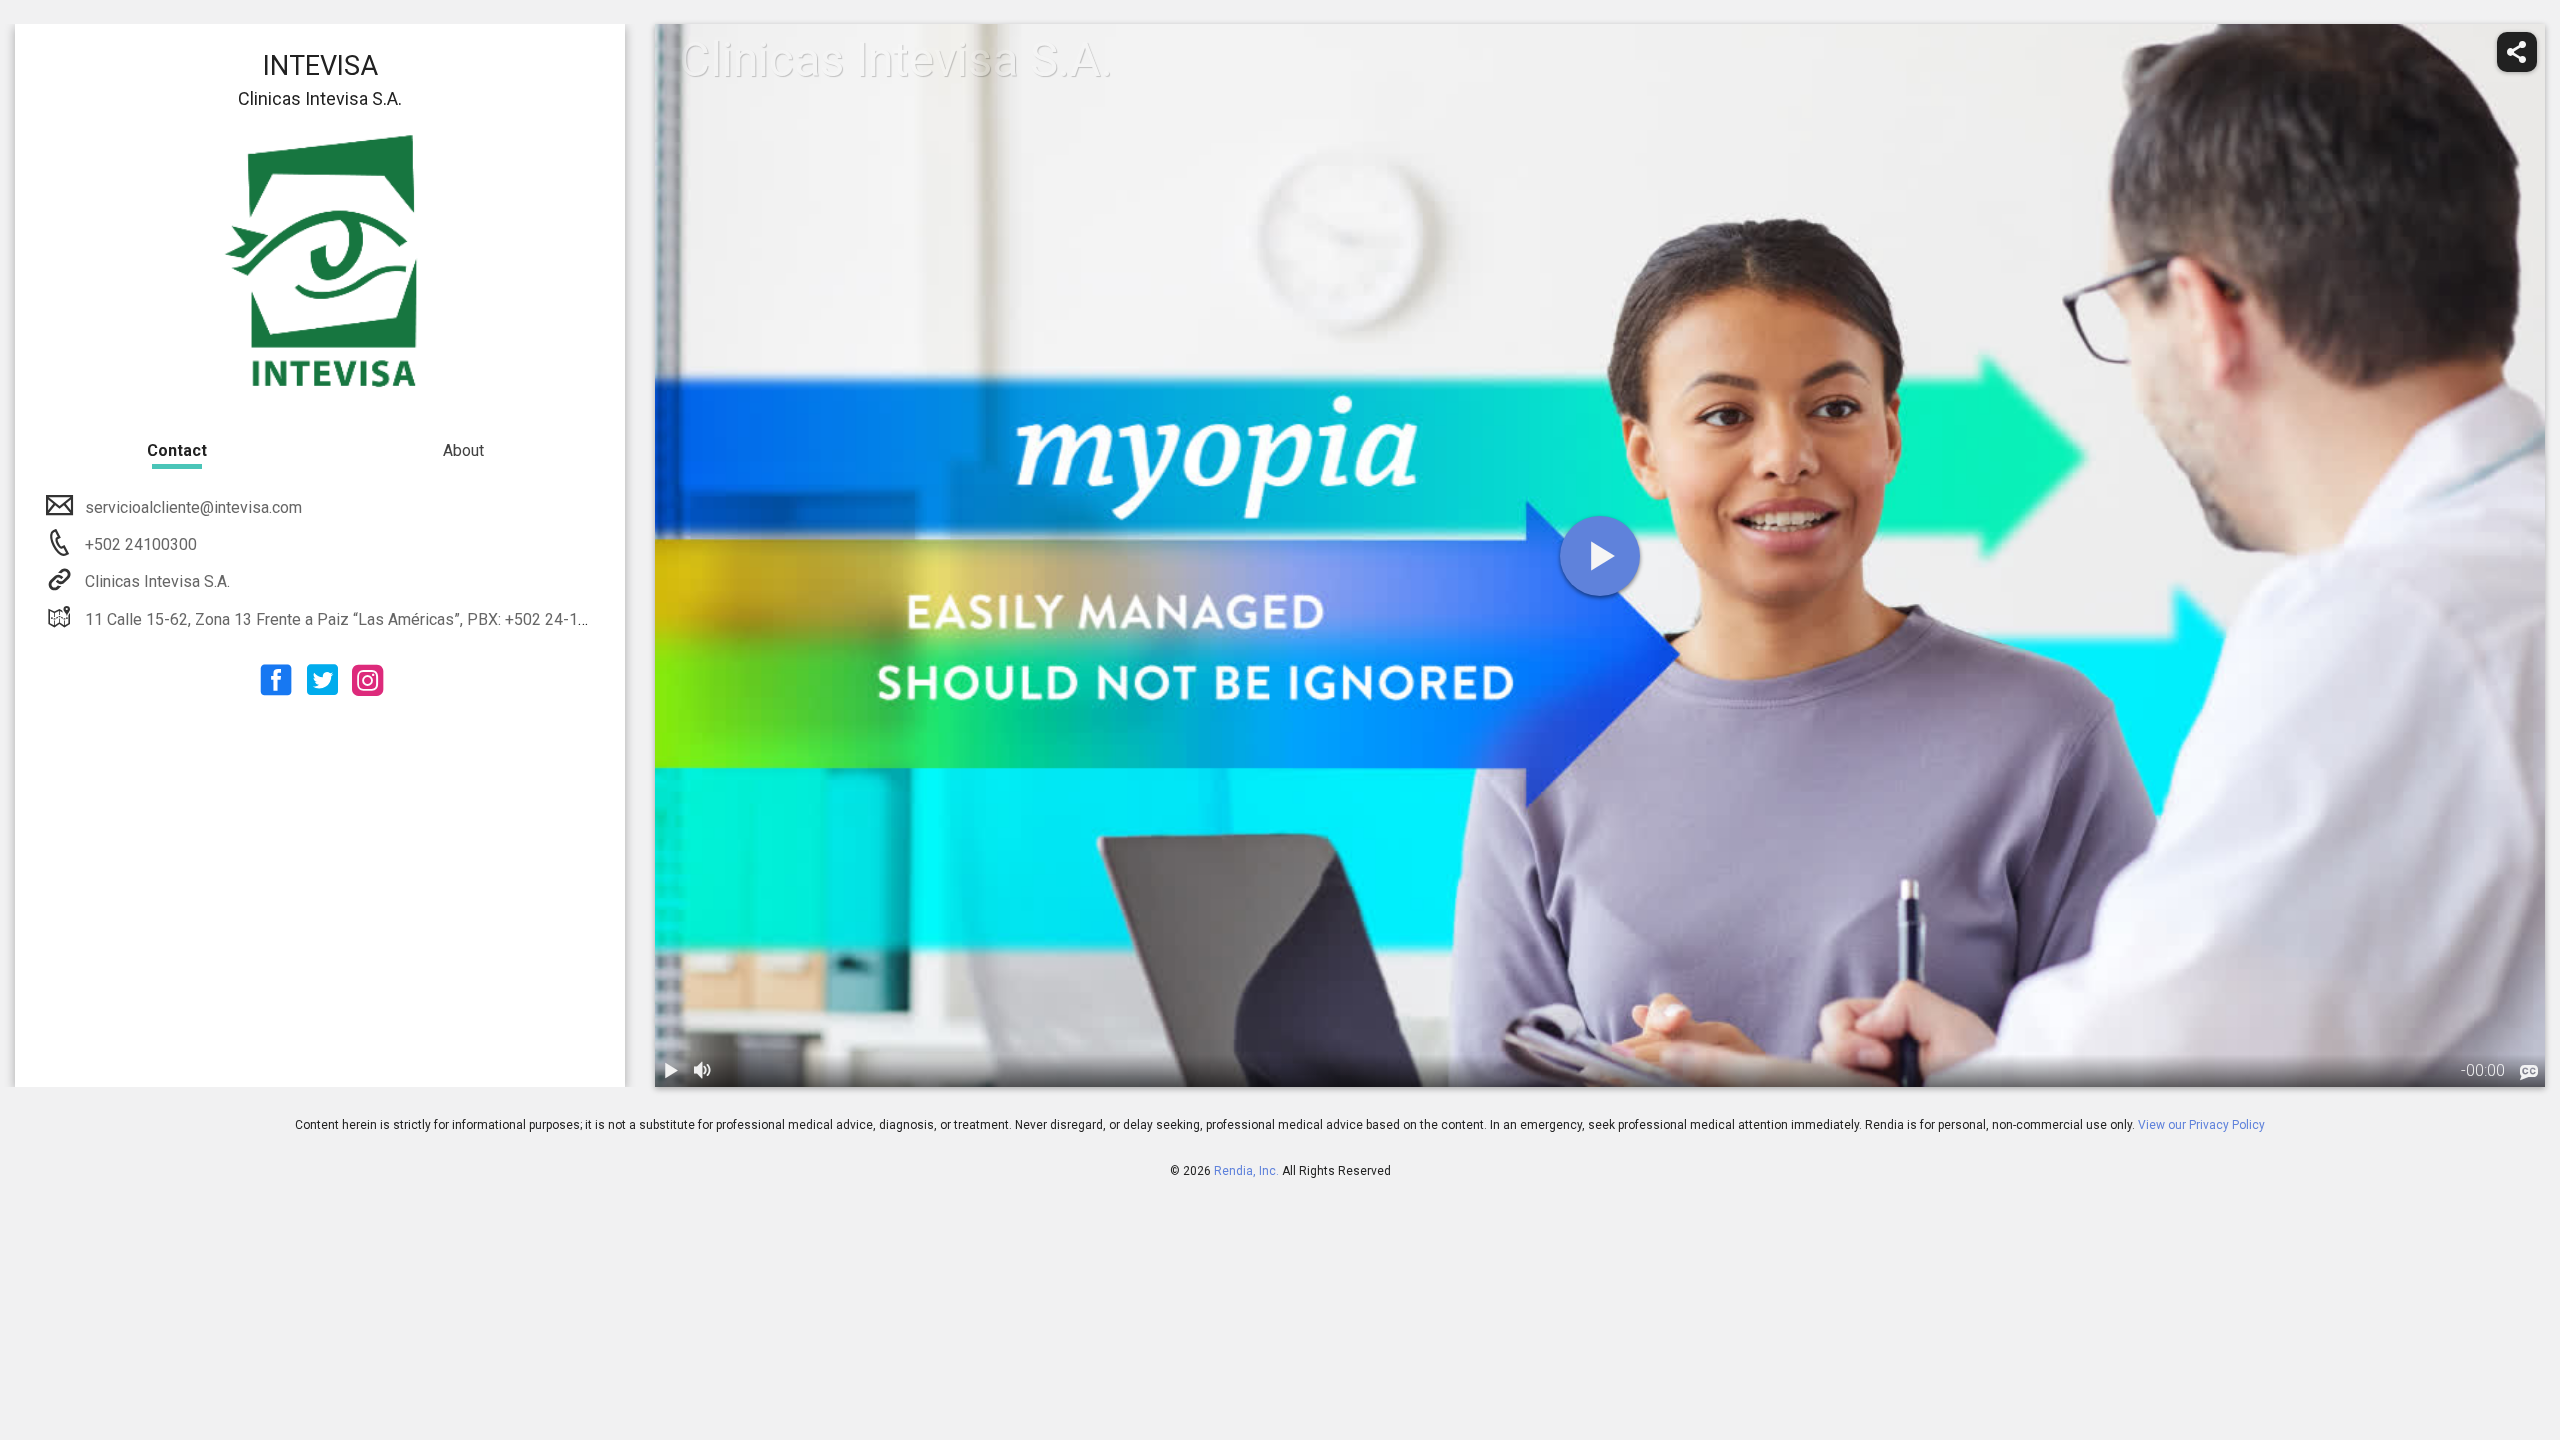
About (463, 450)
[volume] (703, 1071)
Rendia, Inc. (1246, 1171)
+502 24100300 (139, 544)
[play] (1600, 556)
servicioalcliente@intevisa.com (193, 507)
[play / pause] (671, 1071)
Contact (177, 450)
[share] (2517, 52)
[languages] (2529, 1073)
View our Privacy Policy (2201, 1125)
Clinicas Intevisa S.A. (157, 581)
